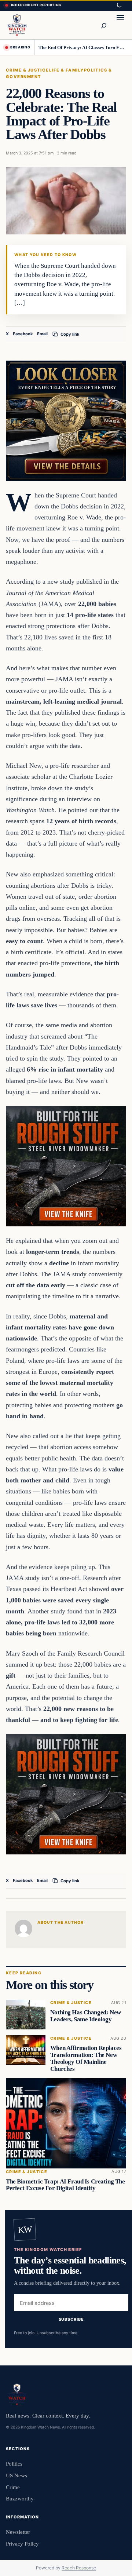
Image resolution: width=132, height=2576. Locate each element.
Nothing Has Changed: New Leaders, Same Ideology (86, 2016)
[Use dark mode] (119, 6)
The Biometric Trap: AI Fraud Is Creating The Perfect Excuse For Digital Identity (65, 2185)
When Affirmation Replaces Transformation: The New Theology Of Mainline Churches (86, 2059)
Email (42, 334)
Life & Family (67, 70)
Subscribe (71, 2319)
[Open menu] (120, 25)
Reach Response (79, 2568)
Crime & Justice (27, 70)
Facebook (23, 334)
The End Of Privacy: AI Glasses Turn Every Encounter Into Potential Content (83, 48)
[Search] (103, 25)
